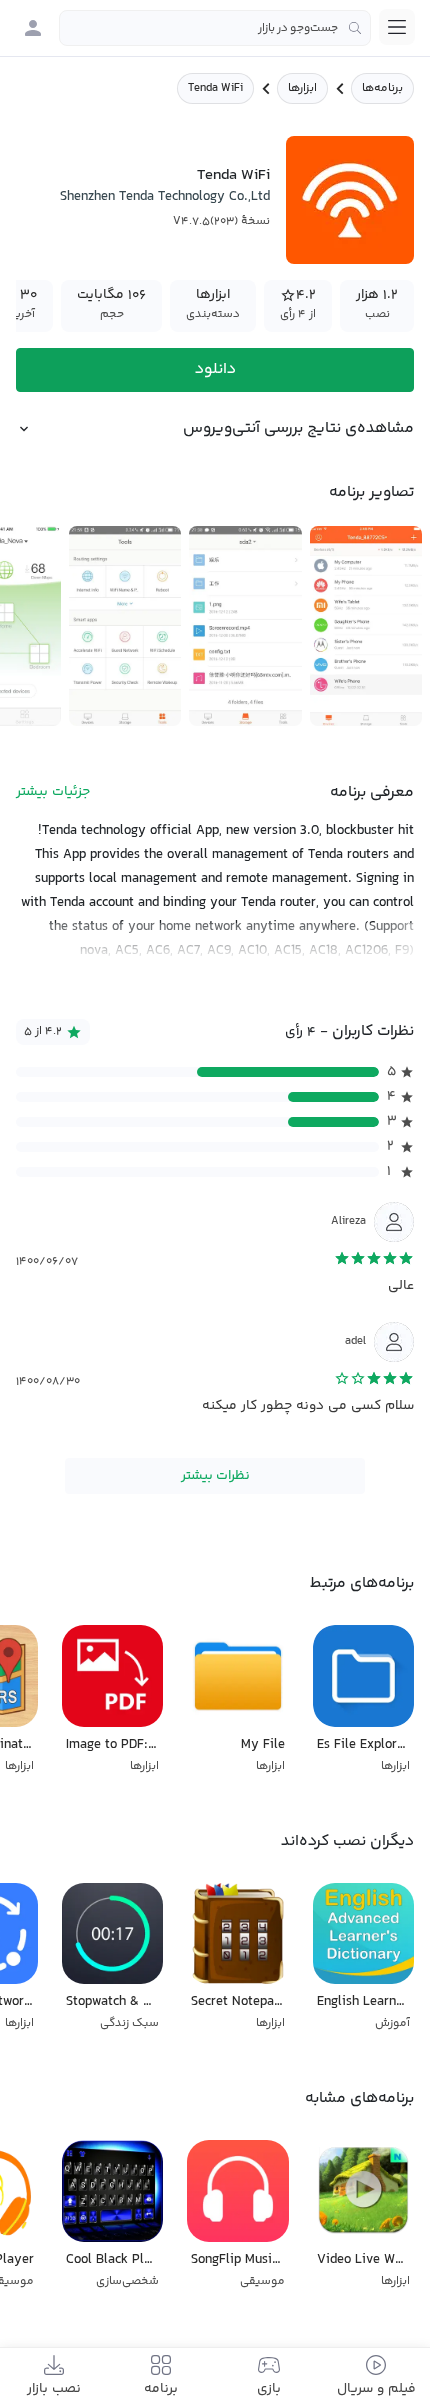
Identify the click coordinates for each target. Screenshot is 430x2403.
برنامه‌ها (382, 88)
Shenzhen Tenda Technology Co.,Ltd (165, 197)
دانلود (215, 369)
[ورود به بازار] (33, 28)
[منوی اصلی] (397, 27)
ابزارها (302, 88)
